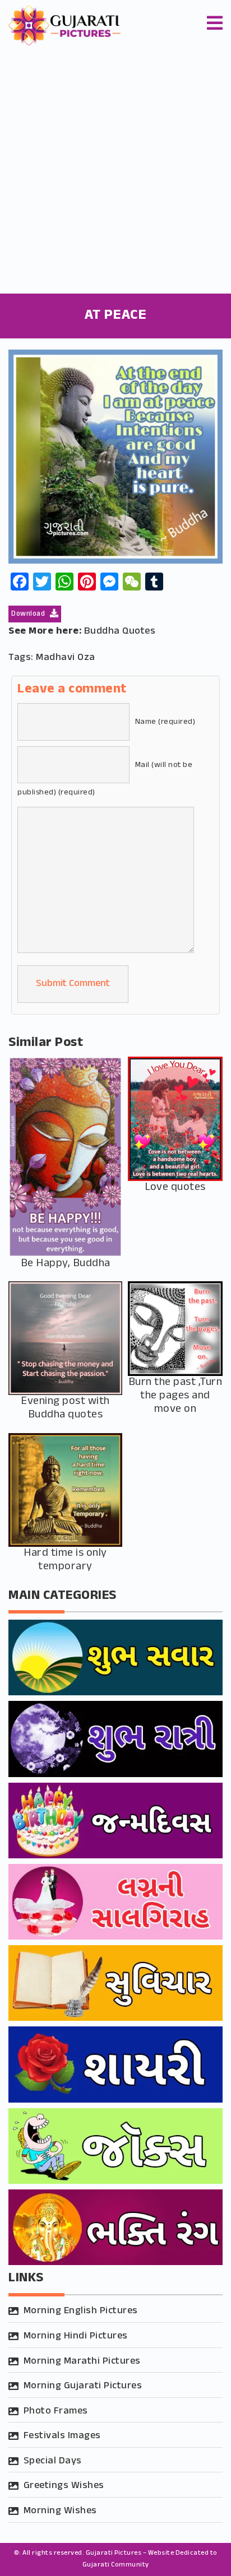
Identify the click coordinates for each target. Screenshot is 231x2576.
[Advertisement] (115, 173)
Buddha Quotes (120, 631)
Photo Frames (56, 2411)
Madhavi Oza (66, 658)
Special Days (53, 2461)
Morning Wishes (60, 2511)
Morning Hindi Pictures (76, 2336)
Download (29, 614)
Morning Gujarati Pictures (83, 2386)
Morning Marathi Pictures (82, 2361)
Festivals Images (62, 2436)
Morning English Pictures (81, 2311)
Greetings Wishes (64, 2486)
